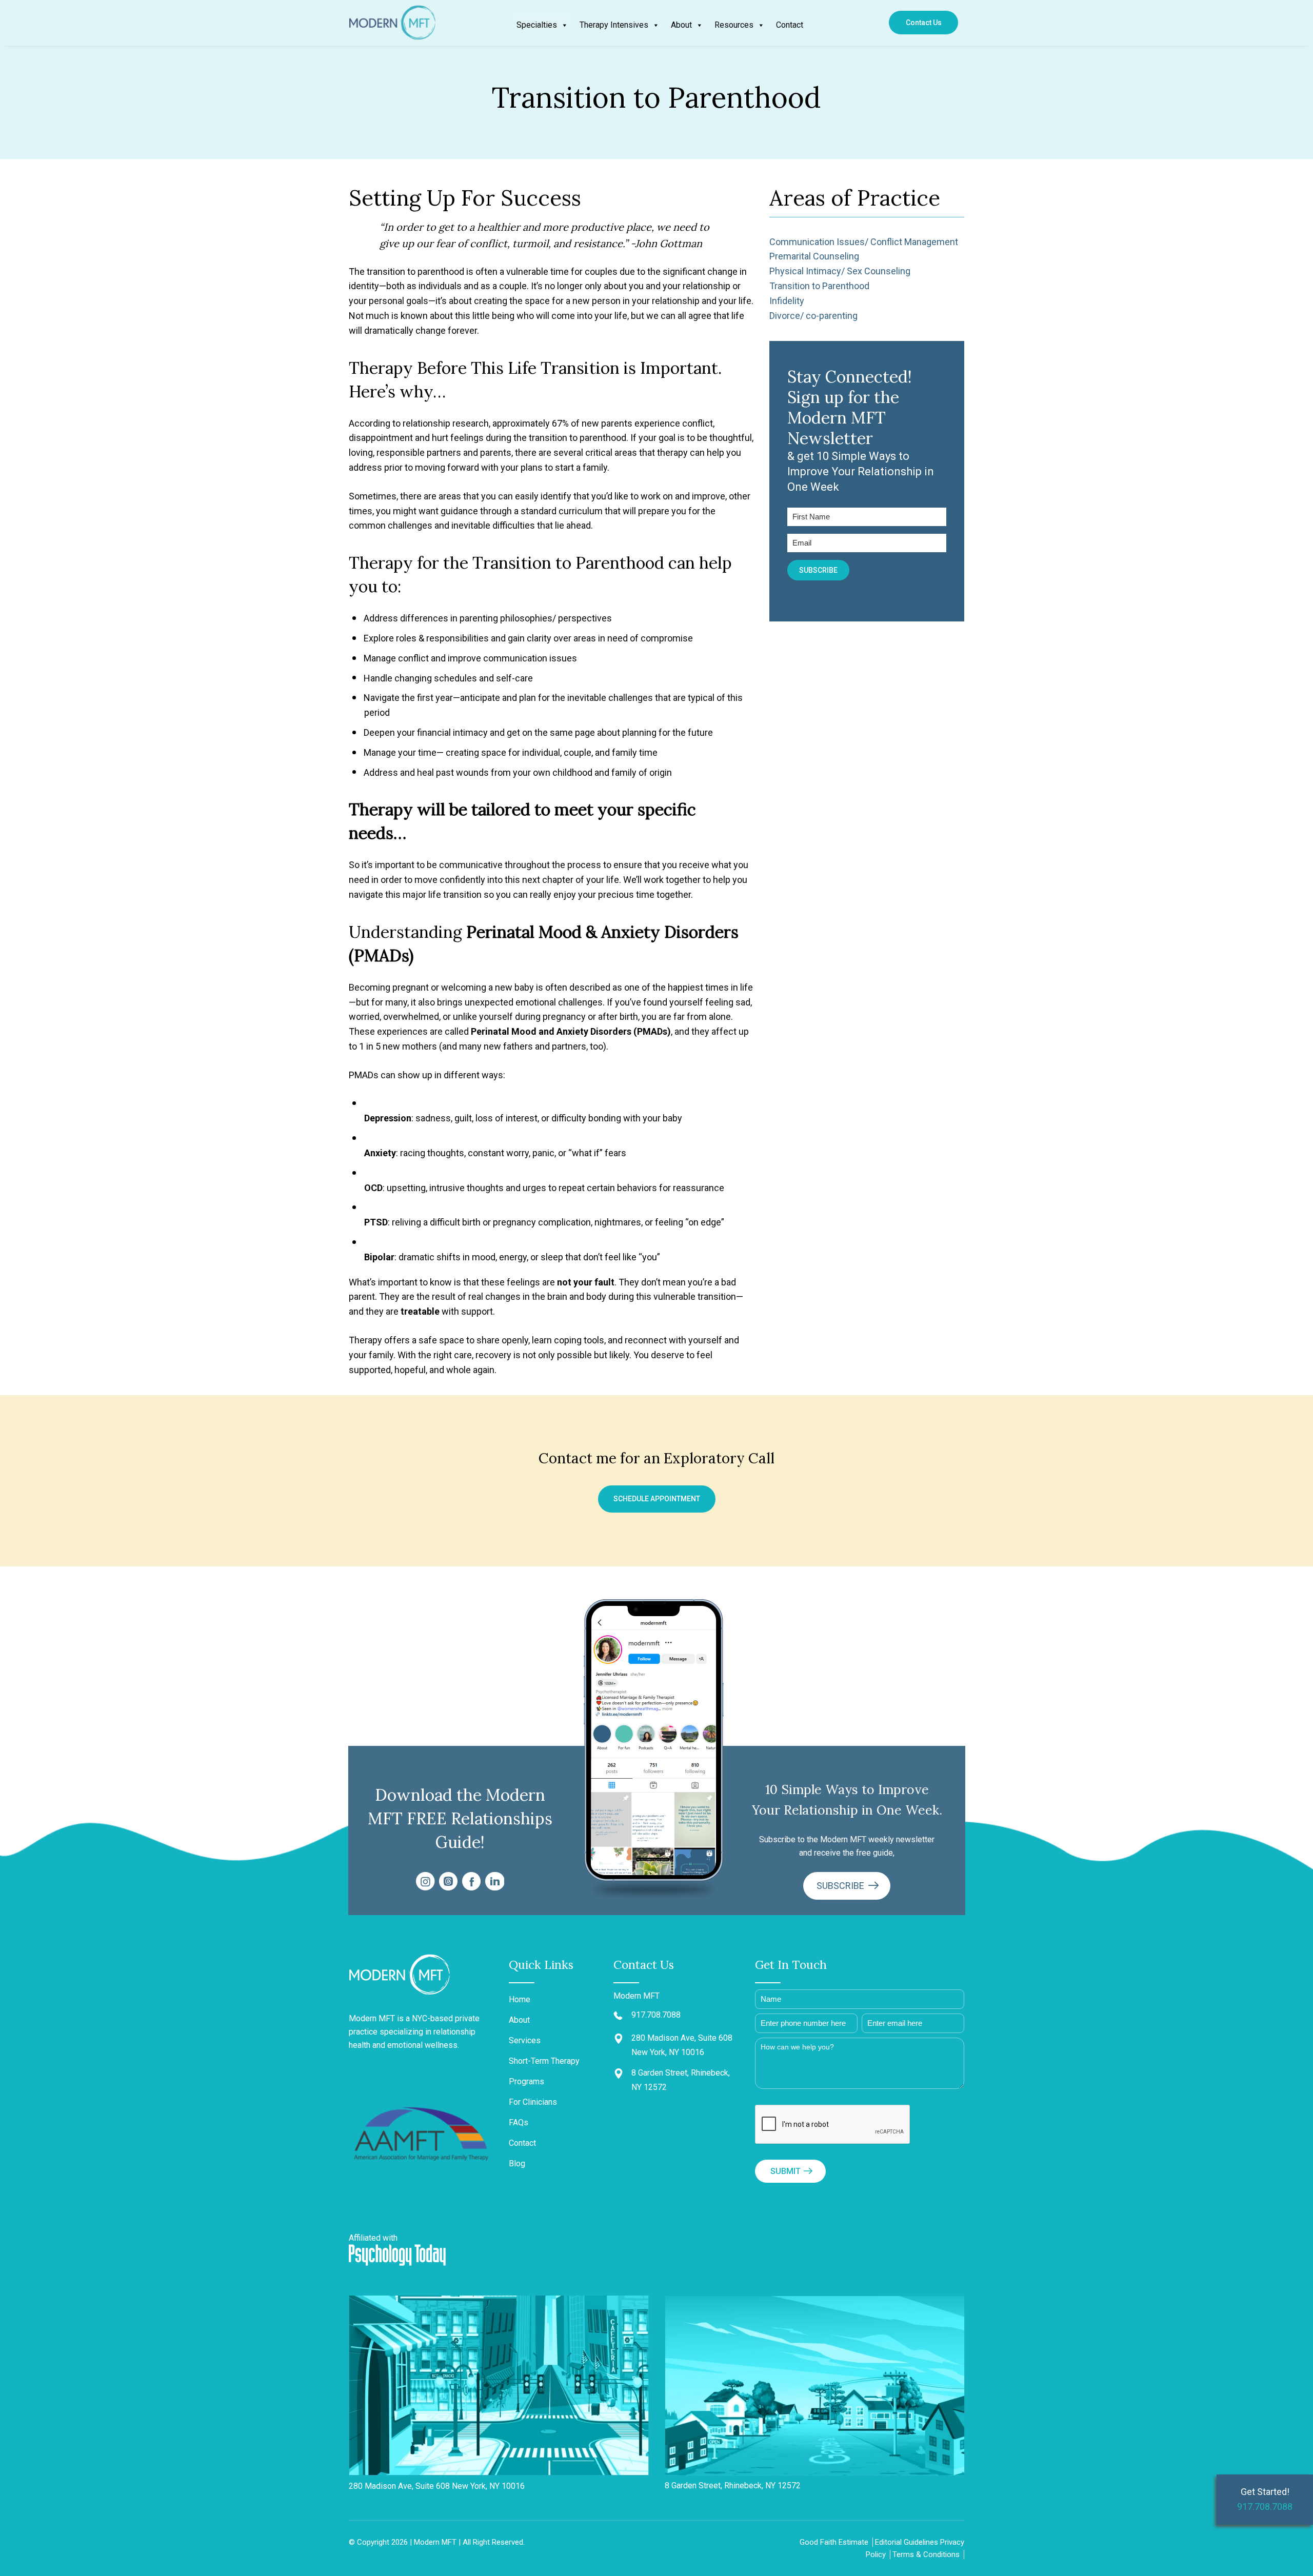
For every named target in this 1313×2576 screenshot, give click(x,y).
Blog (517, 2164)
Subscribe (818, 570)
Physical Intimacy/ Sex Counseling (840, 271)
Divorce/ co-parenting (813, 316)
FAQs (519, 2122)
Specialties (537, 25)
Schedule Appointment (657, 1499)
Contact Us (924, 23)
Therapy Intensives (614, 25)
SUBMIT (785, 2171)
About (681, 25)
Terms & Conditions (926, 2554)
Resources (734, 25)
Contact (790, 25)
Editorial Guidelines (907, 2542)
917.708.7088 (1265, 2507)
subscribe (841, 1886)
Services (525, 2040)
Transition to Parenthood (819, 286)
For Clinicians (533, 2102)
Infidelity (787, 301)
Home (520, 1999)
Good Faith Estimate (834, 2542)
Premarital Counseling (814, 256)
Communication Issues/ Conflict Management (864, 242)
